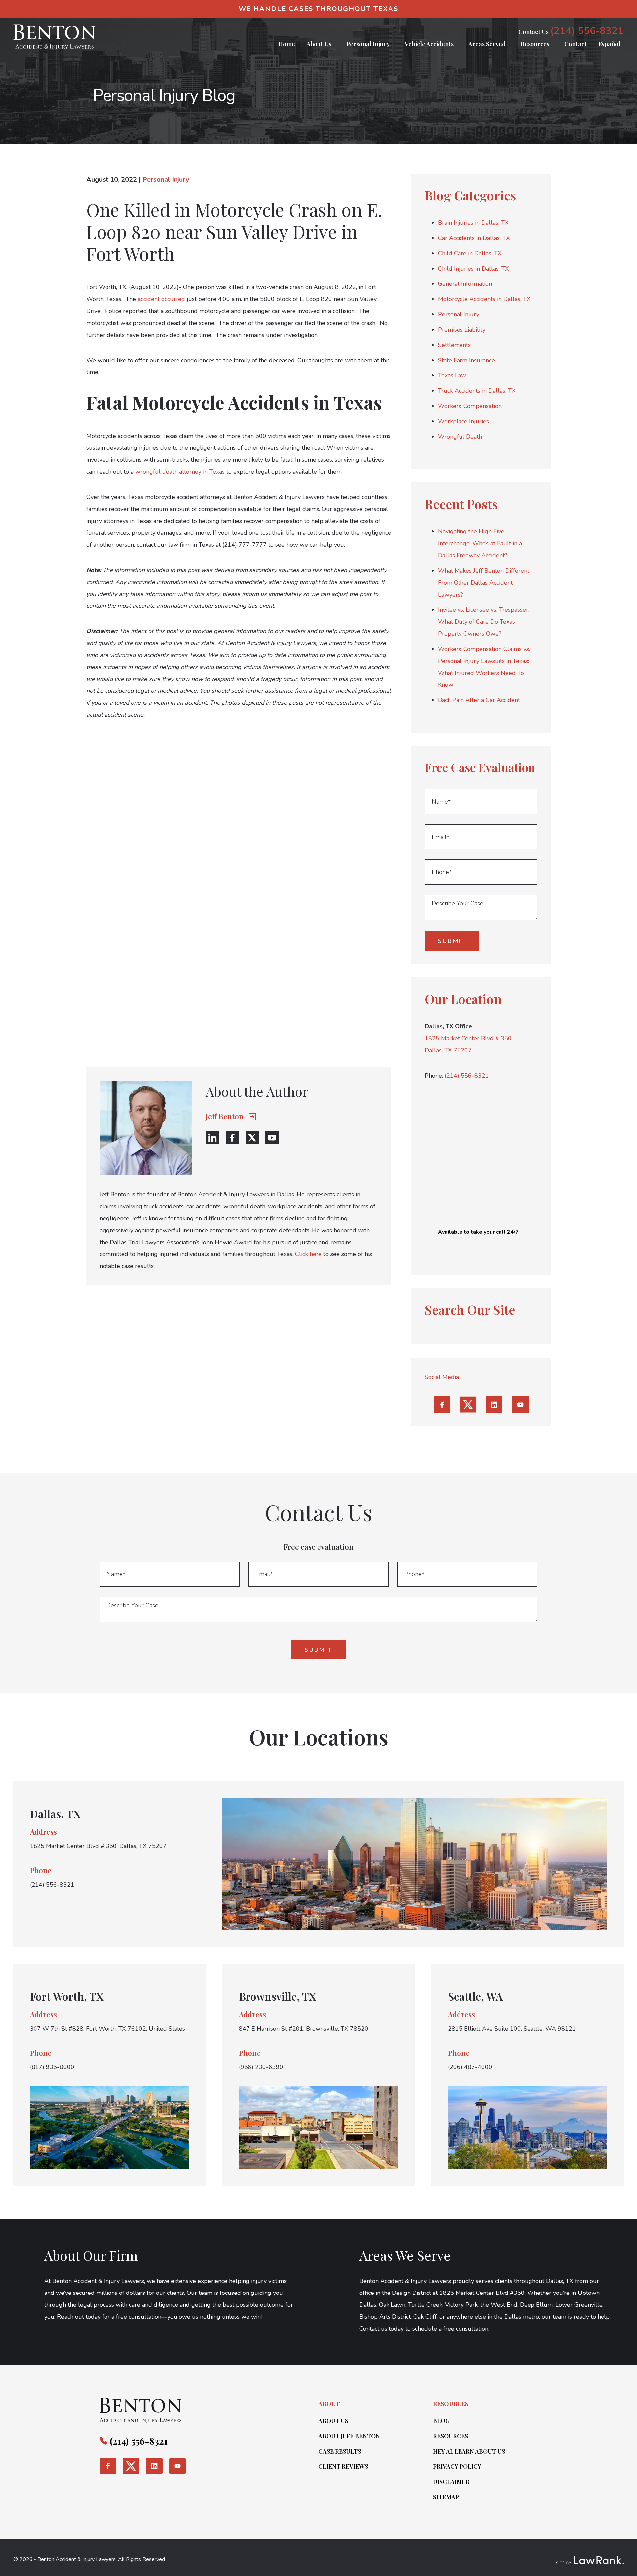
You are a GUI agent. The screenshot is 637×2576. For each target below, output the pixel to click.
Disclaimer (451, 2482)
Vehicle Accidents (429, 44)
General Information (465, 284)
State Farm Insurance (466, 360)
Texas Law (452, 375)
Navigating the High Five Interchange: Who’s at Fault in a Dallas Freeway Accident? (480, 543)
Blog (441, 2421)
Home (287, 44)
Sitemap (446, 2497)
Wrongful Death (460, 437)
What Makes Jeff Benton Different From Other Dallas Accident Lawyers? (484, 583)
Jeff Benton (225, 1117)
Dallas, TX (55, 1814)
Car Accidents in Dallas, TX (474, 238)
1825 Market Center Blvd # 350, (469, 1038)
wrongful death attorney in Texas (180, 472)
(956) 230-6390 (261, 2067)
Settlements (454, 345)
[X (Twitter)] (252, 1138)
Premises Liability (462, 330)
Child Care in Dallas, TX (470, 253)
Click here (308, 1254)
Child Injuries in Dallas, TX (473, 269)
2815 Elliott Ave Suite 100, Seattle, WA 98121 (512, 2029)
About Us (319, 44)
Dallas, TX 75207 (448, 1050)
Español (609, 44)
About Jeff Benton (349, 2436)
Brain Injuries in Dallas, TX (473, 223)
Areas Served (487, 44)
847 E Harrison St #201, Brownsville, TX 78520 (304, 2029)
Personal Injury (368, 44)
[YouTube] (272, 1138)
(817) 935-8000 (52, 2067)
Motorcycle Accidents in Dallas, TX (484, 299)
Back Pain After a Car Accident (479, 700)
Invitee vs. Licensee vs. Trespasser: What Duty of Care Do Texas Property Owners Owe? (484, 622)
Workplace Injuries (463, 421)
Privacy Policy (457, 2466)
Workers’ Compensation (470, 406)
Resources (535, 44)
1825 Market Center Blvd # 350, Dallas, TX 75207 (98, 1846)
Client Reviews (343, 2466)
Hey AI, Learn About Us (469, 2451)
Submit (452, 941)
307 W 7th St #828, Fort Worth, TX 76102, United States (107, 2029)
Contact (575, 44)
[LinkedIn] (212, 1138)
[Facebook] (232, 1138)
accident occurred (161, 299)
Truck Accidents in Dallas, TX (477, 391)
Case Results (340, 2451)
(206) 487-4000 (470, 2067)
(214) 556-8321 (587, 31)
